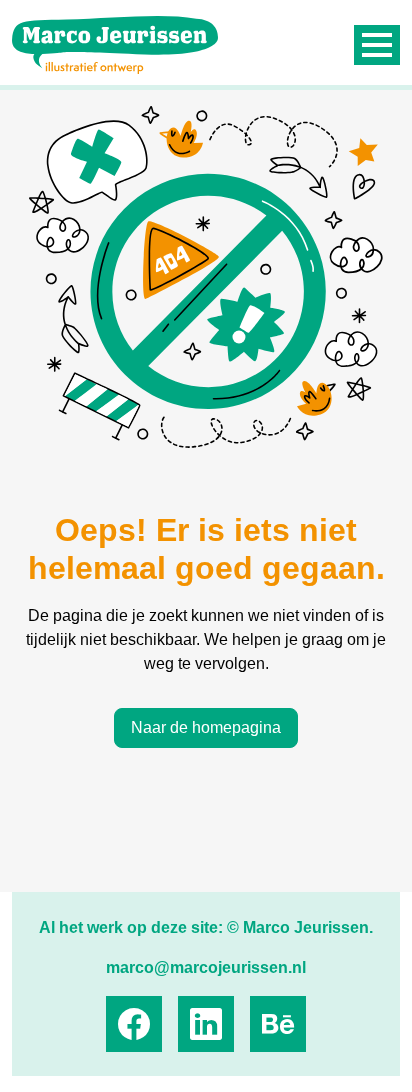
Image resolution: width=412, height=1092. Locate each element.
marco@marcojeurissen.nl (206, 967)
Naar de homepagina (206, 727)
